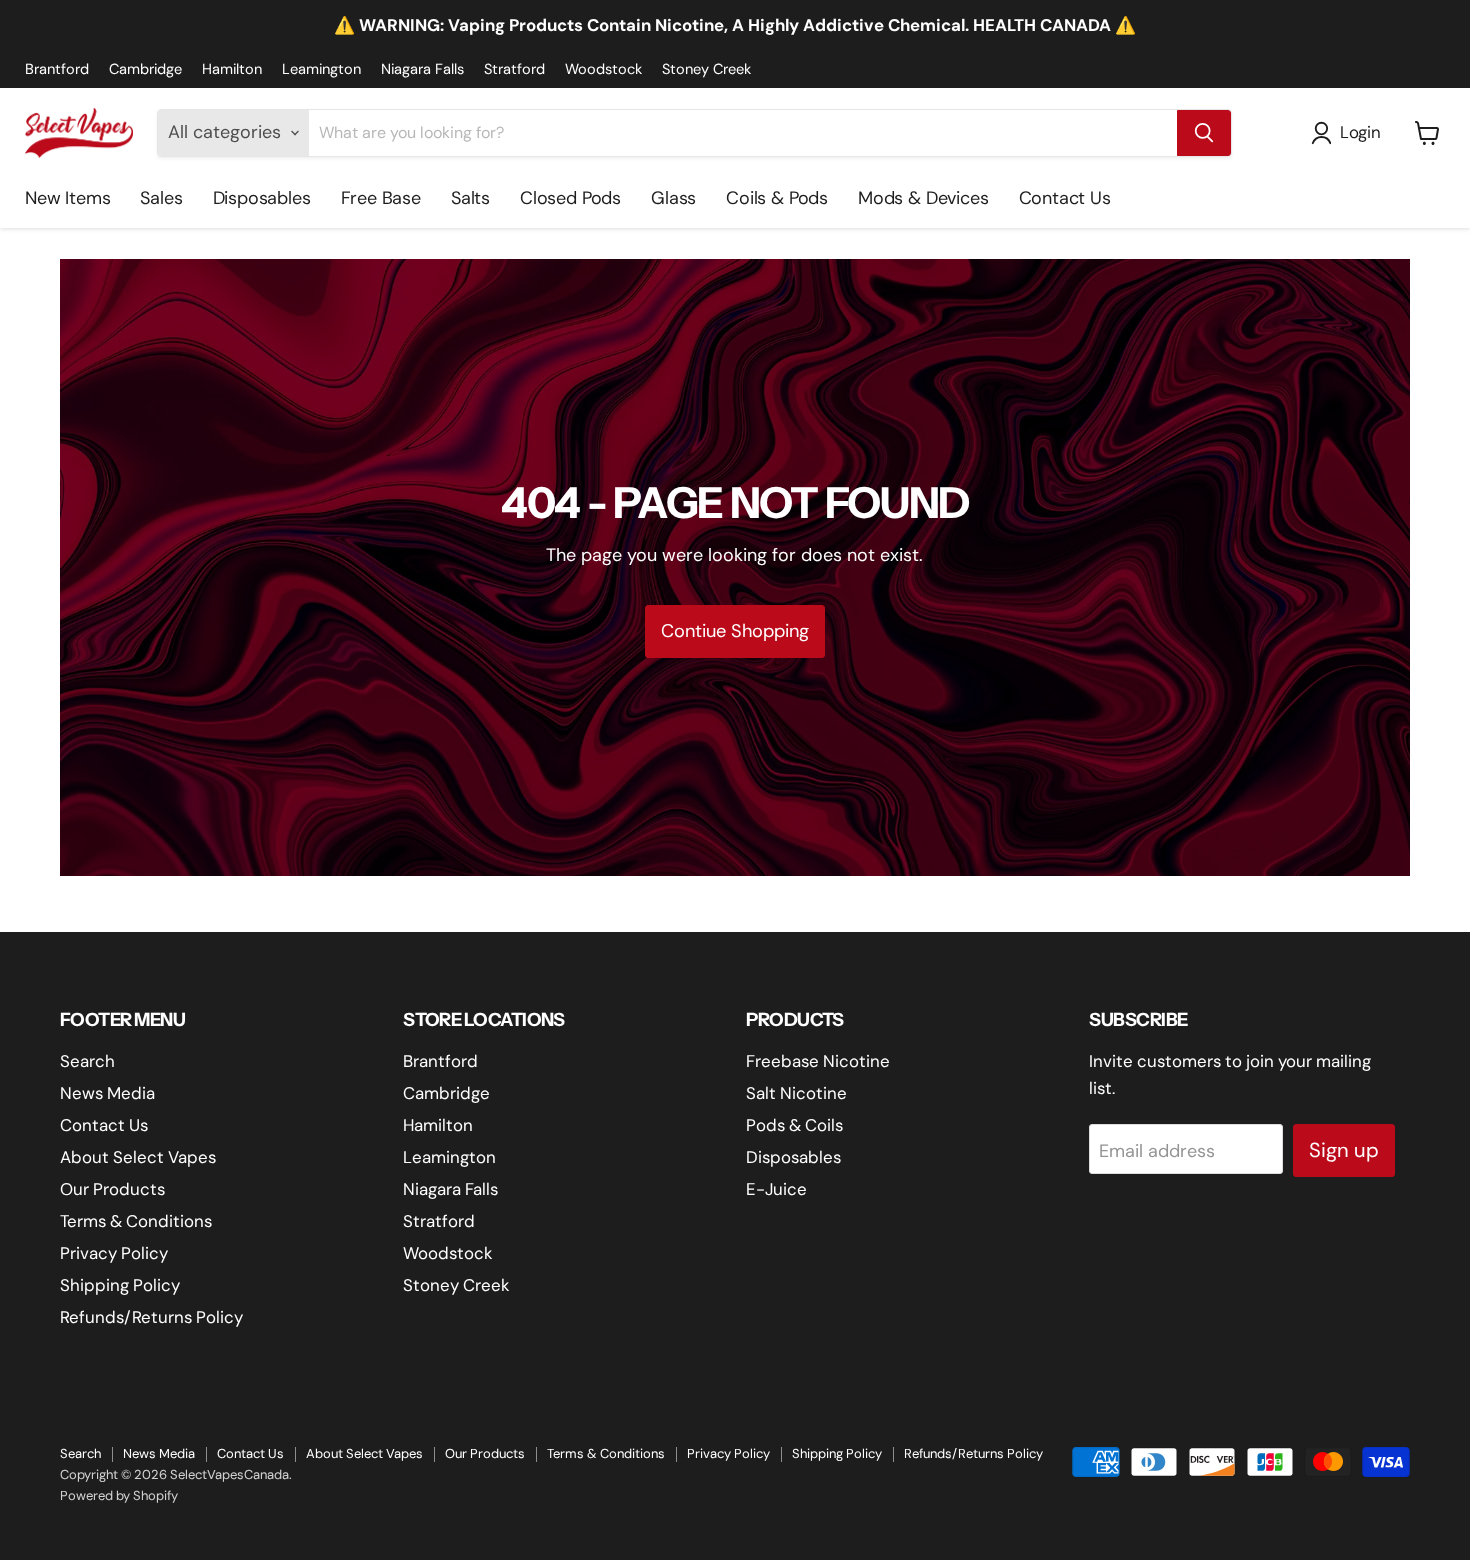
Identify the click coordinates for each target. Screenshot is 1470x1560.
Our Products (112, 1189)
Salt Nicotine (796, 1093)
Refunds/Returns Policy (151, 1317)
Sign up (1344, 1150)
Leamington (321, 69)
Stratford (514, 69)
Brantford (57, 69)
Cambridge (145, 69)
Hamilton (232, 69)
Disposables (262, 198)
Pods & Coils (794, 1125)
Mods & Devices (923, 198)
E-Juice (776, 1189)
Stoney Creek (706, 69)
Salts (470, 198)
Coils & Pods (777, 198)
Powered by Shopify (119, 1495)
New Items (67, 198)
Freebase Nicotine (818, 1061)
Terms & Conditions (136, 1221)
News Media (107, 1093)
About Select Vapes (138, 1157)
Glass (673, 198)
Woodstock (603, 69)
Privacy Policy (114, 1253)
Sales (161, 198)
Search (87, 1061)
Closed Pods (570, 198)
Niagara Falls (422, 69)
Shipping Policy (120, 1285)
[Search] (1204, 133)
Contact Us (1065, 198)
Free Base (381, 198)
